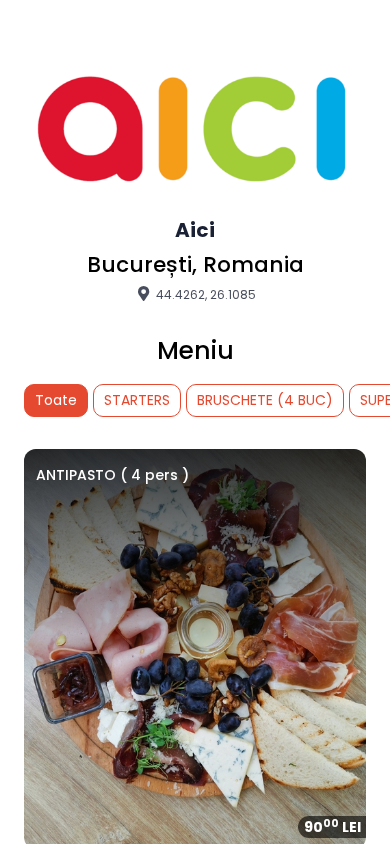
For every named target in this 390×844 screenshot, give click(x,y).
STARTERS (137, 400)
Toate (56, 400)
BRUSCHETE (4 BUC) (265, 400)
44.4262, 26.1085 (204, 294)
